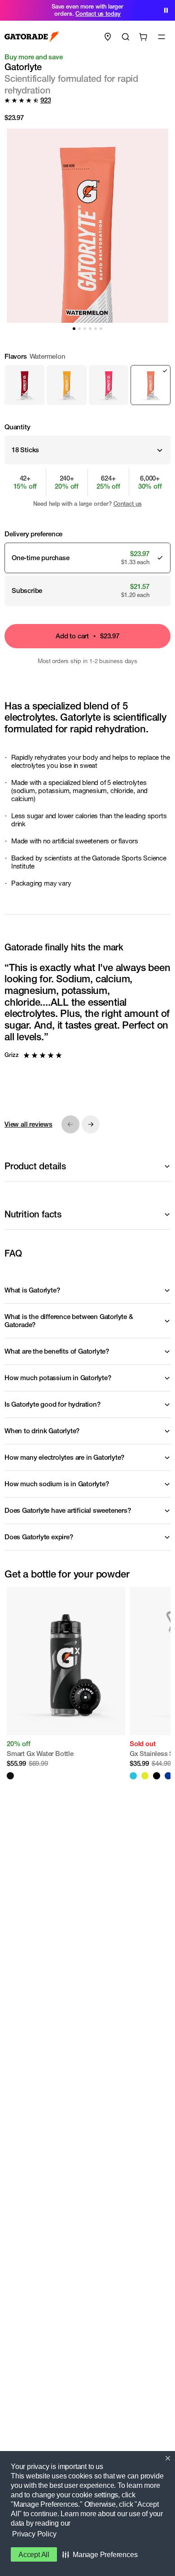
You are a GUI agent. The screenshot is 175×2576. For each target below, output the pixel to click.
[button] (100, 2554)
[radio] (24, 385)
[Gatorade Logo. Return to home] (32, 37)
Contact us (128, 504)
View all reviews (28, 1124)
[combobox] (87, 450)
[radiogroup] (87, 379)
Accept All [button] (34, 2555)
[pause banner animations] (166, 10)
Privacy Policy (34, 2534)
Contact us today (98, 14)
